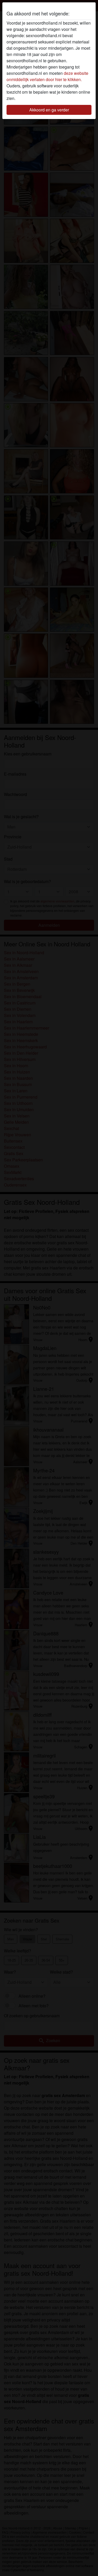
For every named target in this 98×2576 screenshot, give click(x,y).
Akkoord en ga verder (49, 110)
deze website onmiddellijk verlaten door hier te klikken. (47, 76)
